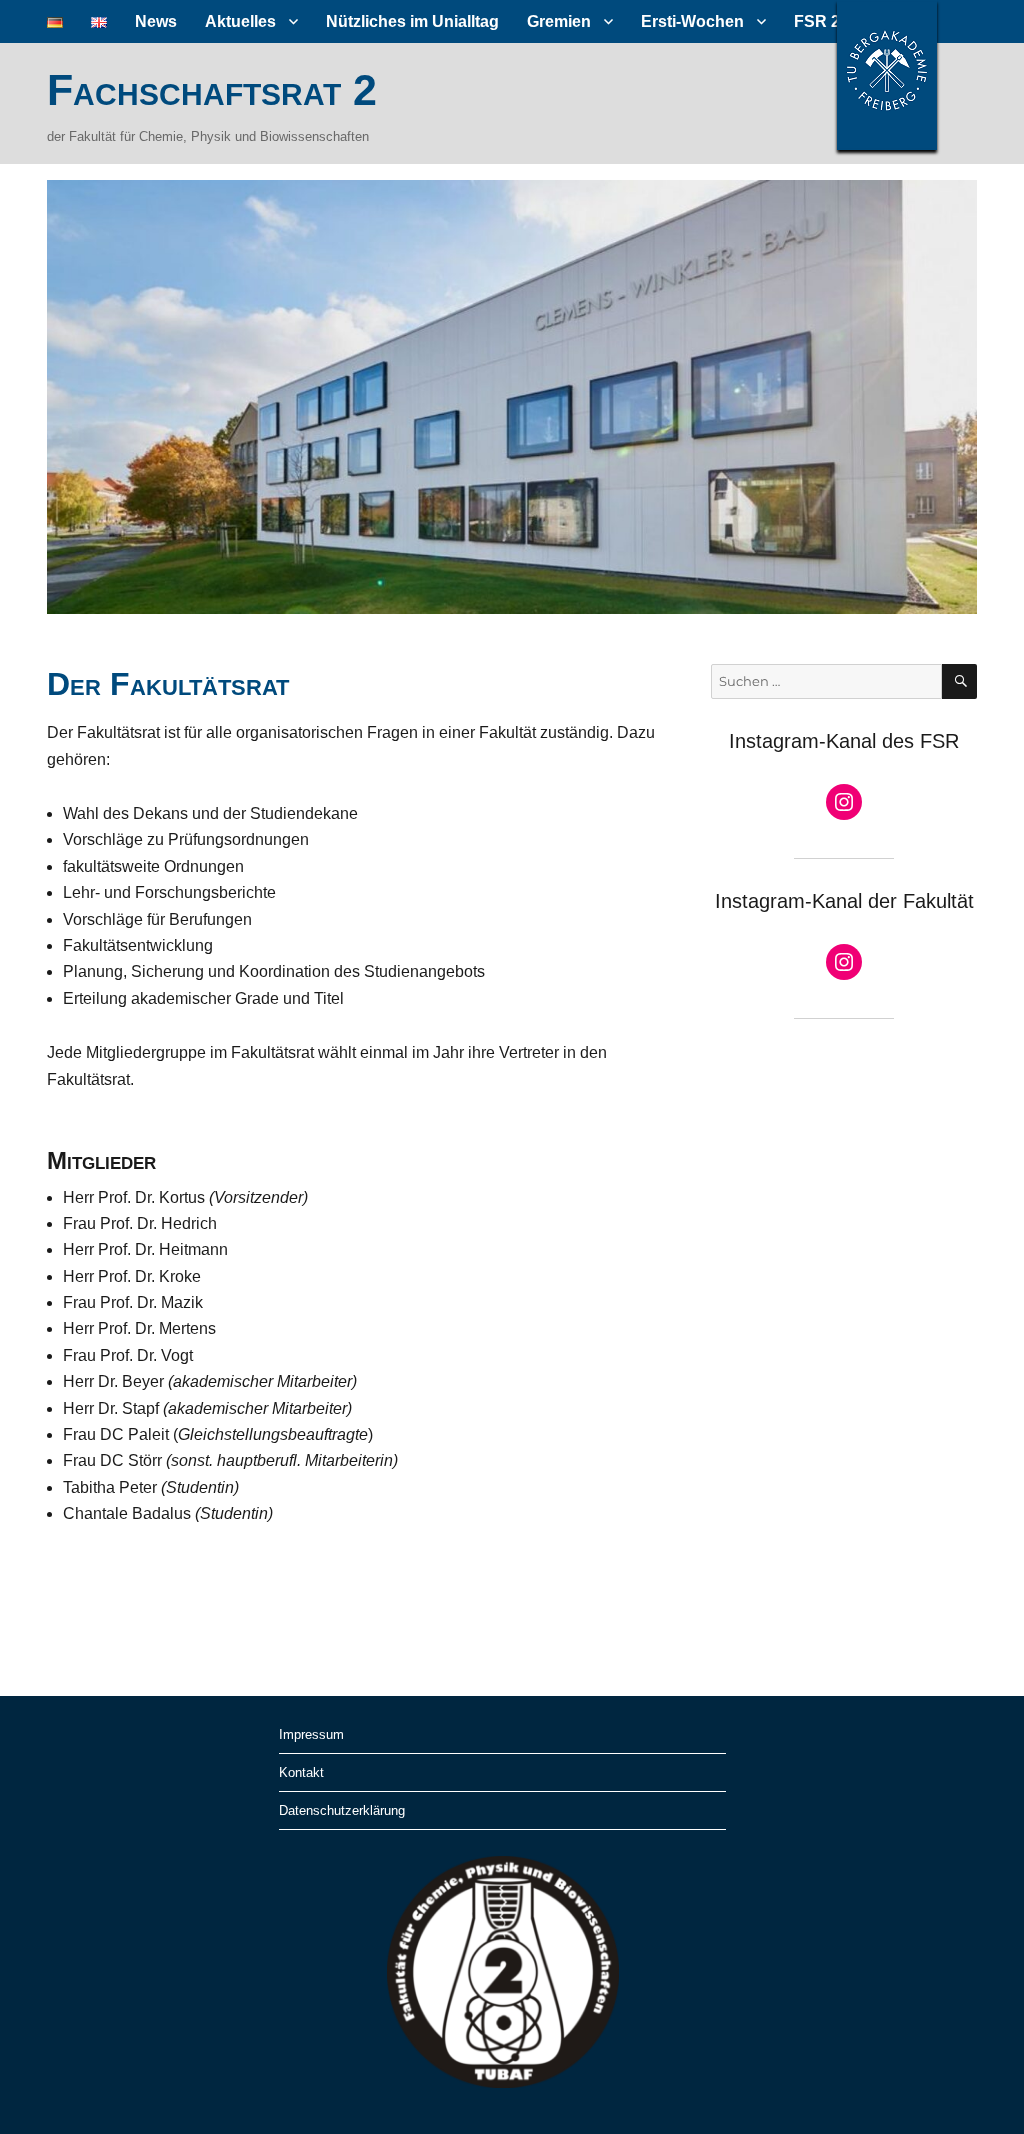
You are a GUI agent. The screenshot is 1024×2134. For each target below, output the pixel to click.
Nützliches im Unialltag (412, 21)
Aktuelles (240, 21)
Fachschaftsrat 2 (212, 90)
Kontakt (301, 1772)
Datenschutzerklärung (342, 1810)
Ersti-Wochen (692, 21)
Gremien (559, 21)
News (156, 21)
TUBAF (887, 75)
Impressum (311, 1734)
